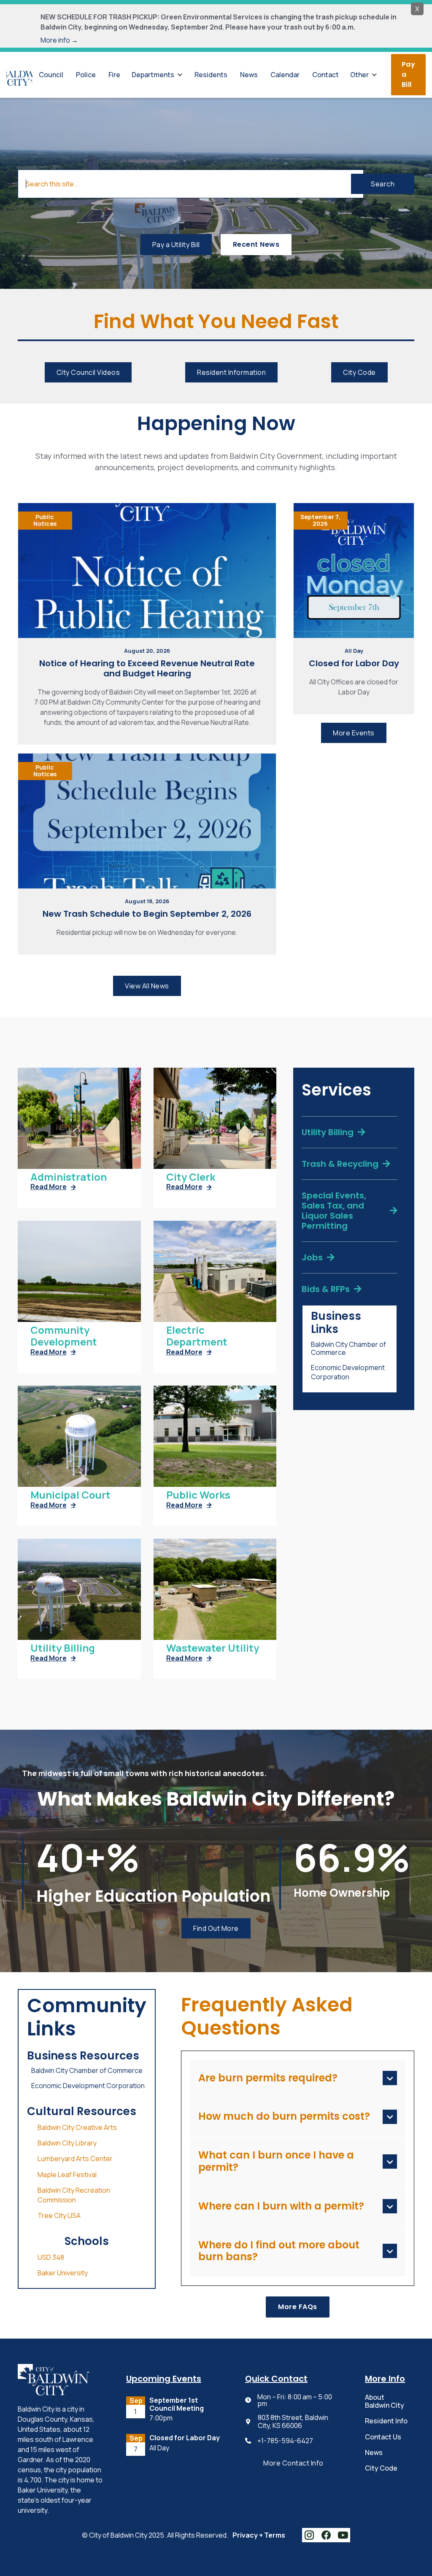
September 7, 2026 (320, 520)
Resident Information (231, 372)
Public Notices (45, 520)
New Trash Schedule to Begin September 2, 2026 (147, 914)
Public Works (198, 1495)
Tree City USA (59, 2215)
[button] (157, 75)
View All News (147, 986)
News (249, 75)
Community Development (64, 1336)
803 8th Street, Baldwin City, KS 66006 (293, 2422)
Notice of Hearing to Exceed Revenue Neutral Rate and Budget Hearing (147, 668)
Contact (325, 75)
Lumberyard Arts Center (75, 2159)
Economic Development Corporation (348, 1372)
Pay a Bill (409, 74)
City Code (359, 372)
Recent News (256, 244)
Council (51, 75)
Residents (211, 75)
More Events (354, 733)
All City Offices (169, 2457)
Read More (53, 1187)
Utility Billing (63, 1648)
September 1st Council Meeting (177, 2404)
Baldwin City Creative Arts (77, 2127)
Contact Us (383, 2437)
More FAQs (298, 2307)
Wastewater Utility (213, 1648)
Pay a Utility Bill (176, 245)
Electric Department (197, 1336)
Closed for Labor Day (354, 663)
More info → (59, 40)
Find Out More (216, 1928)
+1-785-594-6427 (285, 2441)
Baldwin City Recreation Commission (74, 2195)
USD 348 (51, 2257)
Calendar (285, 75)
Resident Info (386, 2421)
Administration (69, 1177)
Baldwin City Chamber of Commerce (348, 1349)
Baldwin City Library (67, 2143)
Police (86, 75)
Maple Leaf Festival (67, 2175)
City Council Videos (88, 372)
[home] (19, 75)
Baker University (63, 2273)
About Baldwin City (385, 2401)
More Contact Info (293, 2463)
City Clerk (191, 1177)
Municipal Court (70, 1495)
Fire (114, 75)
